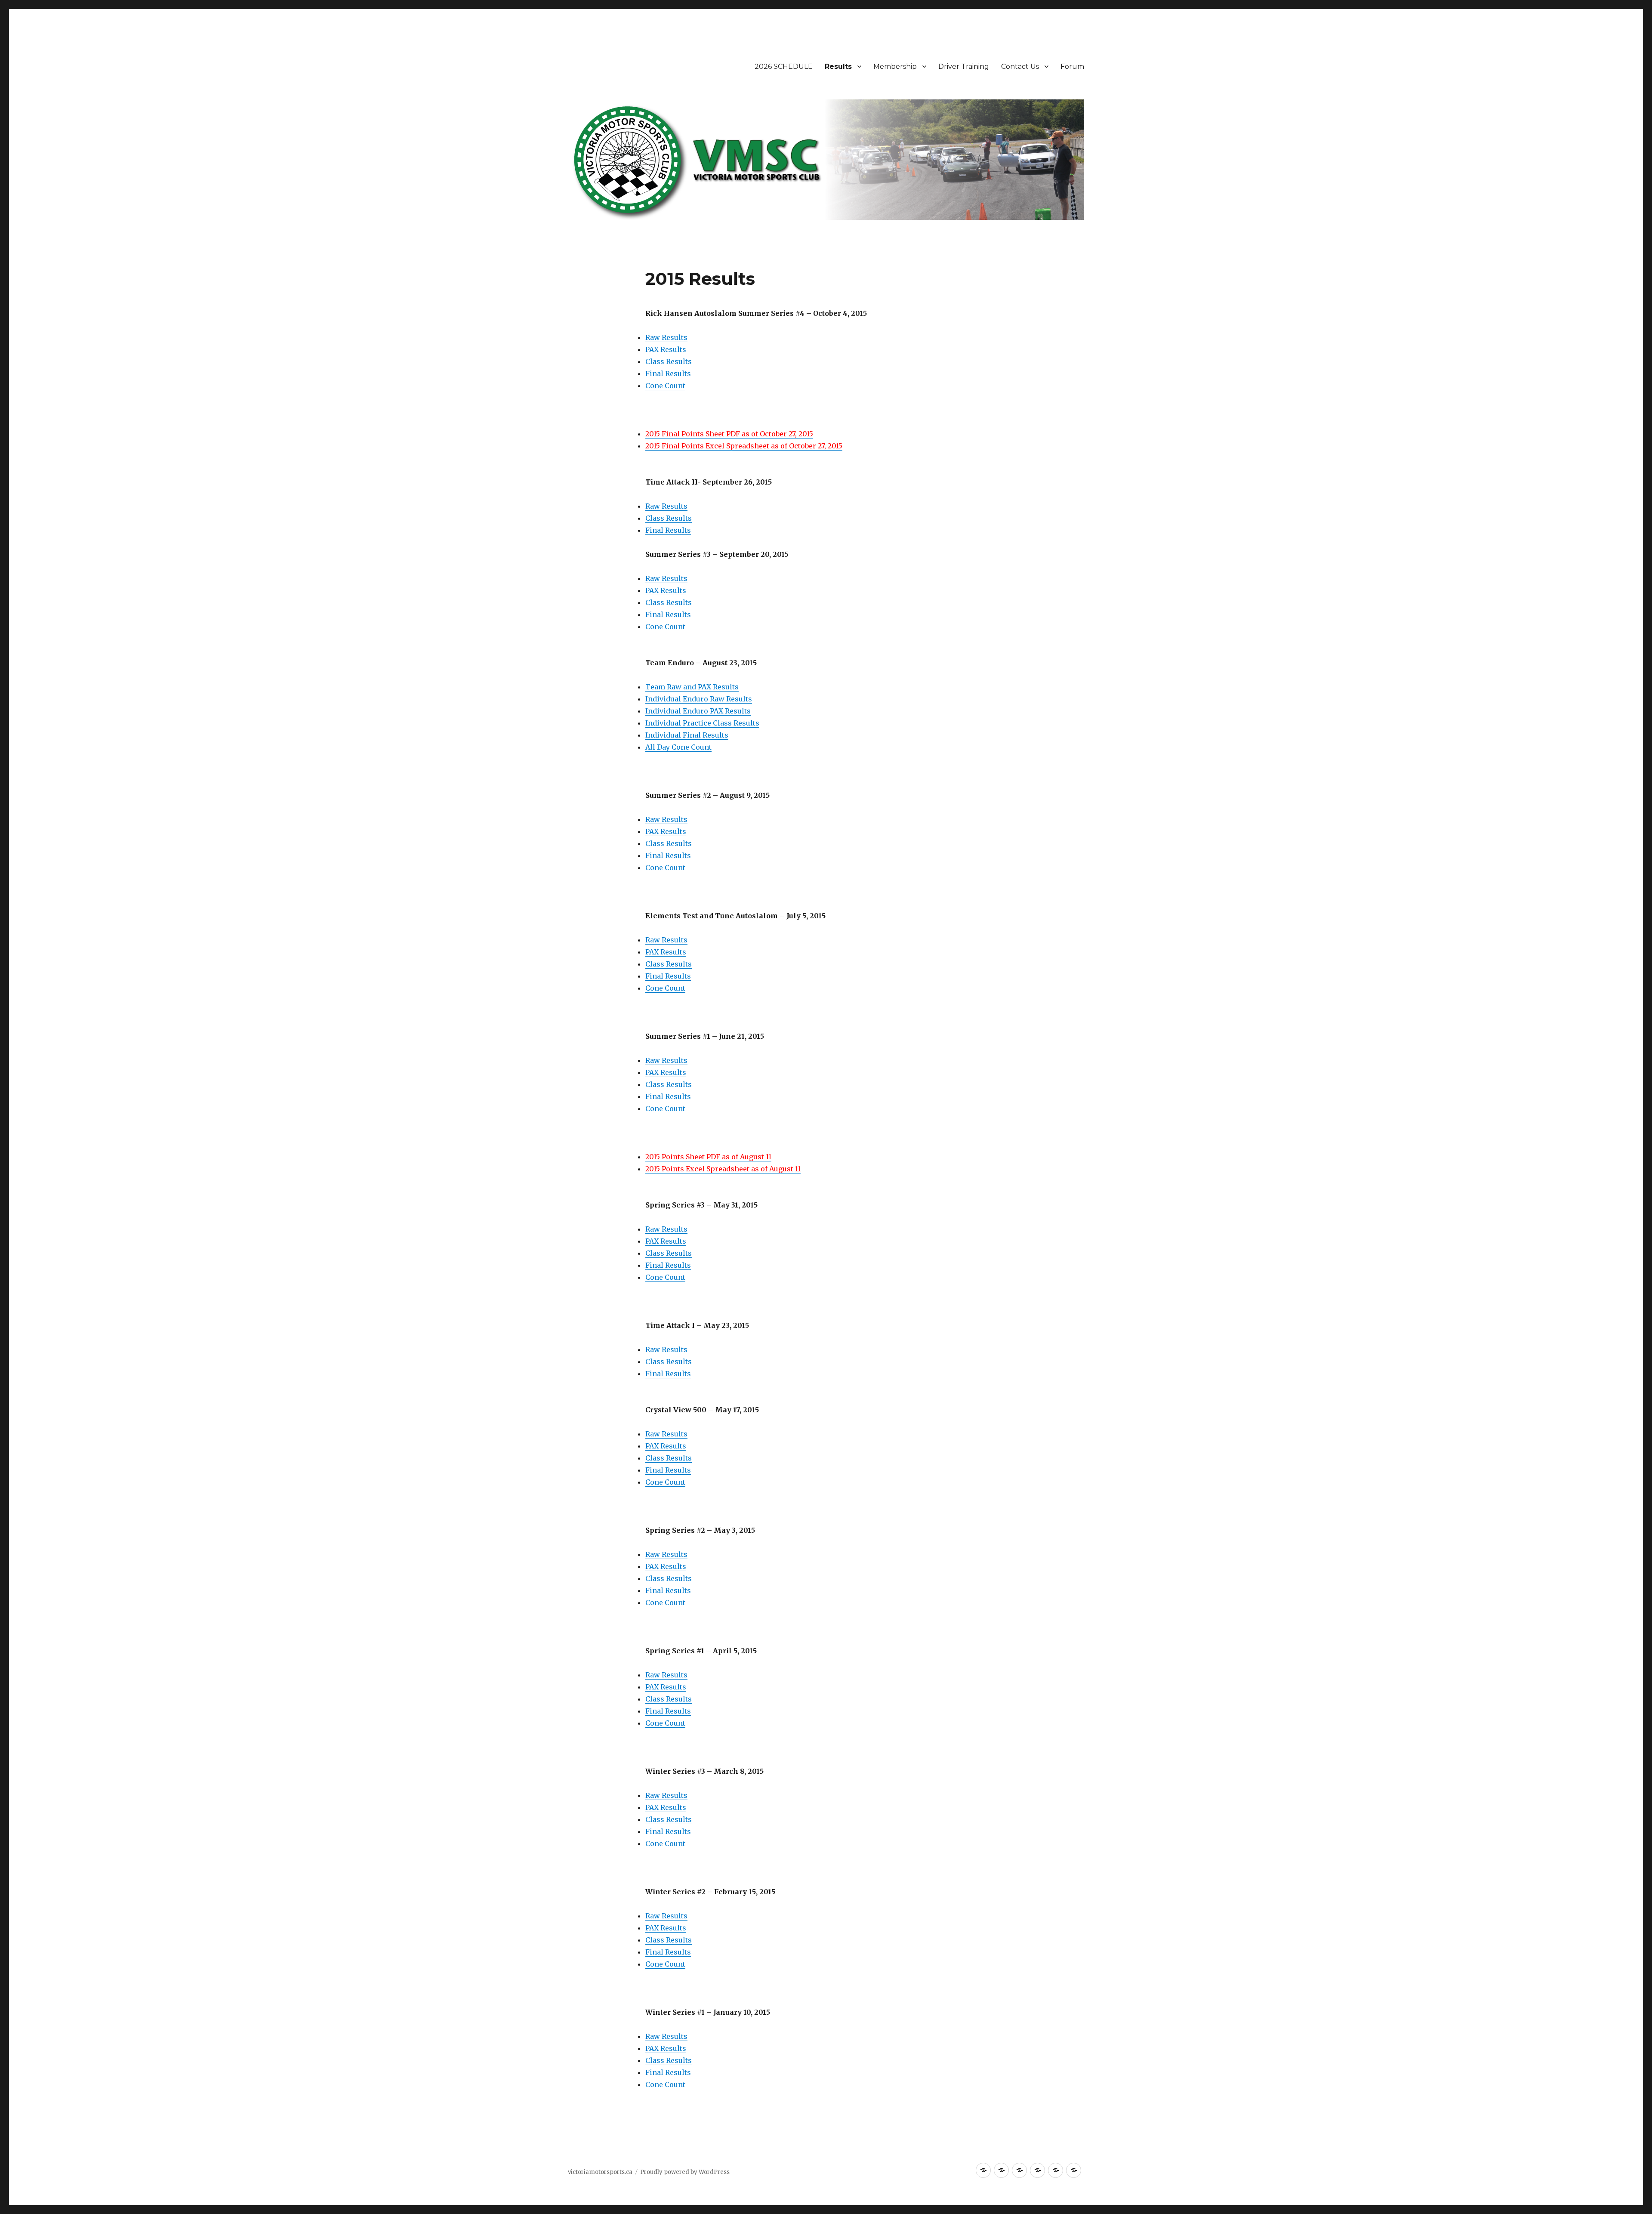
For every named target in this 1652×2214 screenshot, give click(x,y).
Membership (895, 66)
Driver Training (964, 66)
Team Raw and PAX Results (692, 687)
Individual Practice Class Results (702, 723)
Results (838, 66)
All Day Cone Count (678, 747)
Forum (1072, 66)
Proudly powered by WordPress (685, 2172)
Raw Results (666, 337)
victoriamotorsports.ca (600, 2172)
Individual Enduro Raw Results (699, 699)
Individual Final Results (687, 735)
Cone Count (665, 386)
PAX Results (666, 349)
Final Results (668, 374)
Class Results (669, 361)
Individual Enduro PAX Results (698, 711)
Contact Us (1020, 66)
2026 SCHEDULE (784, 66)
